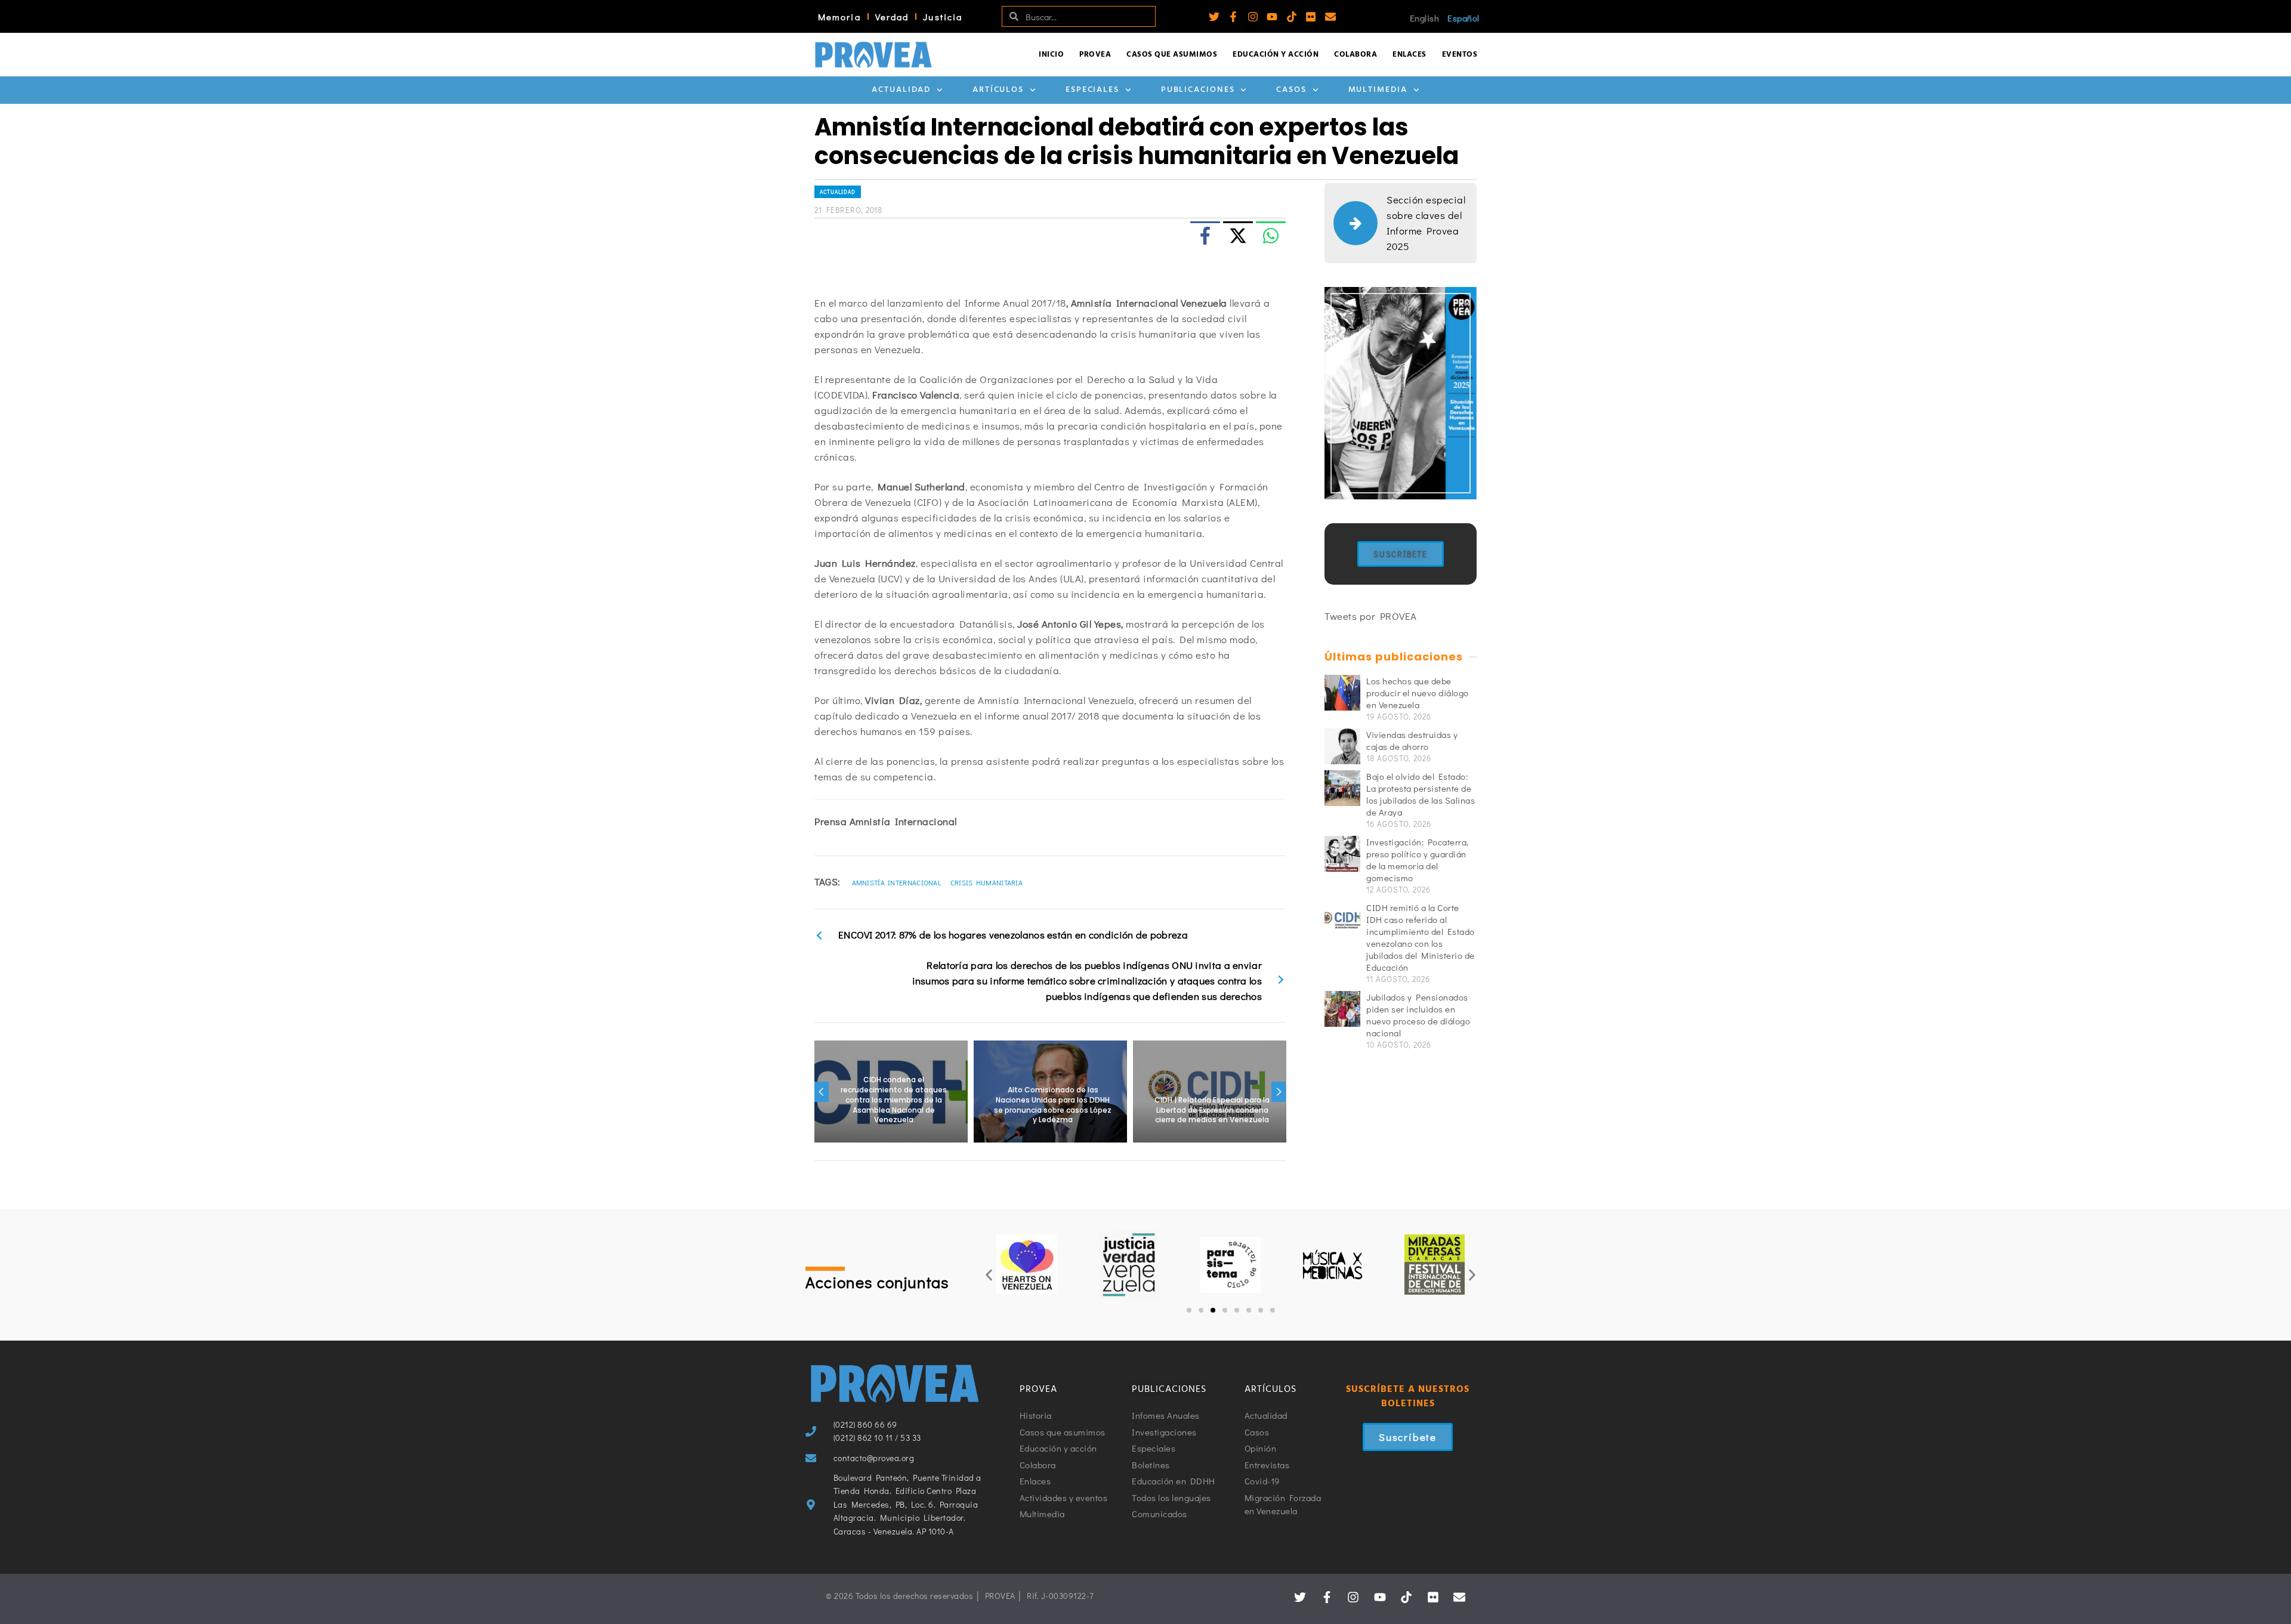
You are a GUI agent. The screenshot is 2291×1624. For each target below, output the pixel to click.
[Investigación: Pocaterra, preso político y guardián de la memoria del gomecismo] (1342, 854)
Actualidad (901, 90)
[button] (989, 1275)
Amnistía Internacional (897, 882)
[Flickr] (1311, 17)
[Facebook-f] (1233, 17)
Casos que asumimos (1172, 55)
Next (1279, 1092)
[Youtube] (1272, 17)
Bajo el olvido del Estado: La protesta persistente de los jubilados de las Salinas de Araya (1421, 794)
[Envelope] (1330, 17)
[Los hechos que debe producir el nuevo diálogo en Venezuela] (1342, 693)
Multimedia (1378, 90)
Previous (822, 1092)
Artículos (998, 90)
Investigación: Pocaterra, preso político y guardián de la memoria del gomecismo (1418, 860)
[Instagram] (1253, 17)
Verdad (892, 17)
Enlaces (1410, 55)
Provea (1095, 55)
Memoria (839, 17)
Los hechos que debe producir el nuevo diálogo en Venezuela (1418, 693)
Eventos (1460, 55)
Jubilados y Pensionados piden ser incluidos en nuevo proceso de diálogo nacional (1418, 1015)
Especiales (1092, 90)
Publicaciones (1198, 90)
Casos (1291, 90)
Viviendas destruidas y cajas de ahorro (1412, 740)
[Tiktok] (1292, 17)
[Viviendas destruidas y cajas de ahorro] (1342, 746)
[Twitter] (1214, 17)
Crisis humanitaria (987, 882)
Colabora (1356, 55)
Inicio (1051, 55)
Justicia (943, 17)
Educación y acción (1276, 55)
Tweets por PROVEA (1371, 616)
